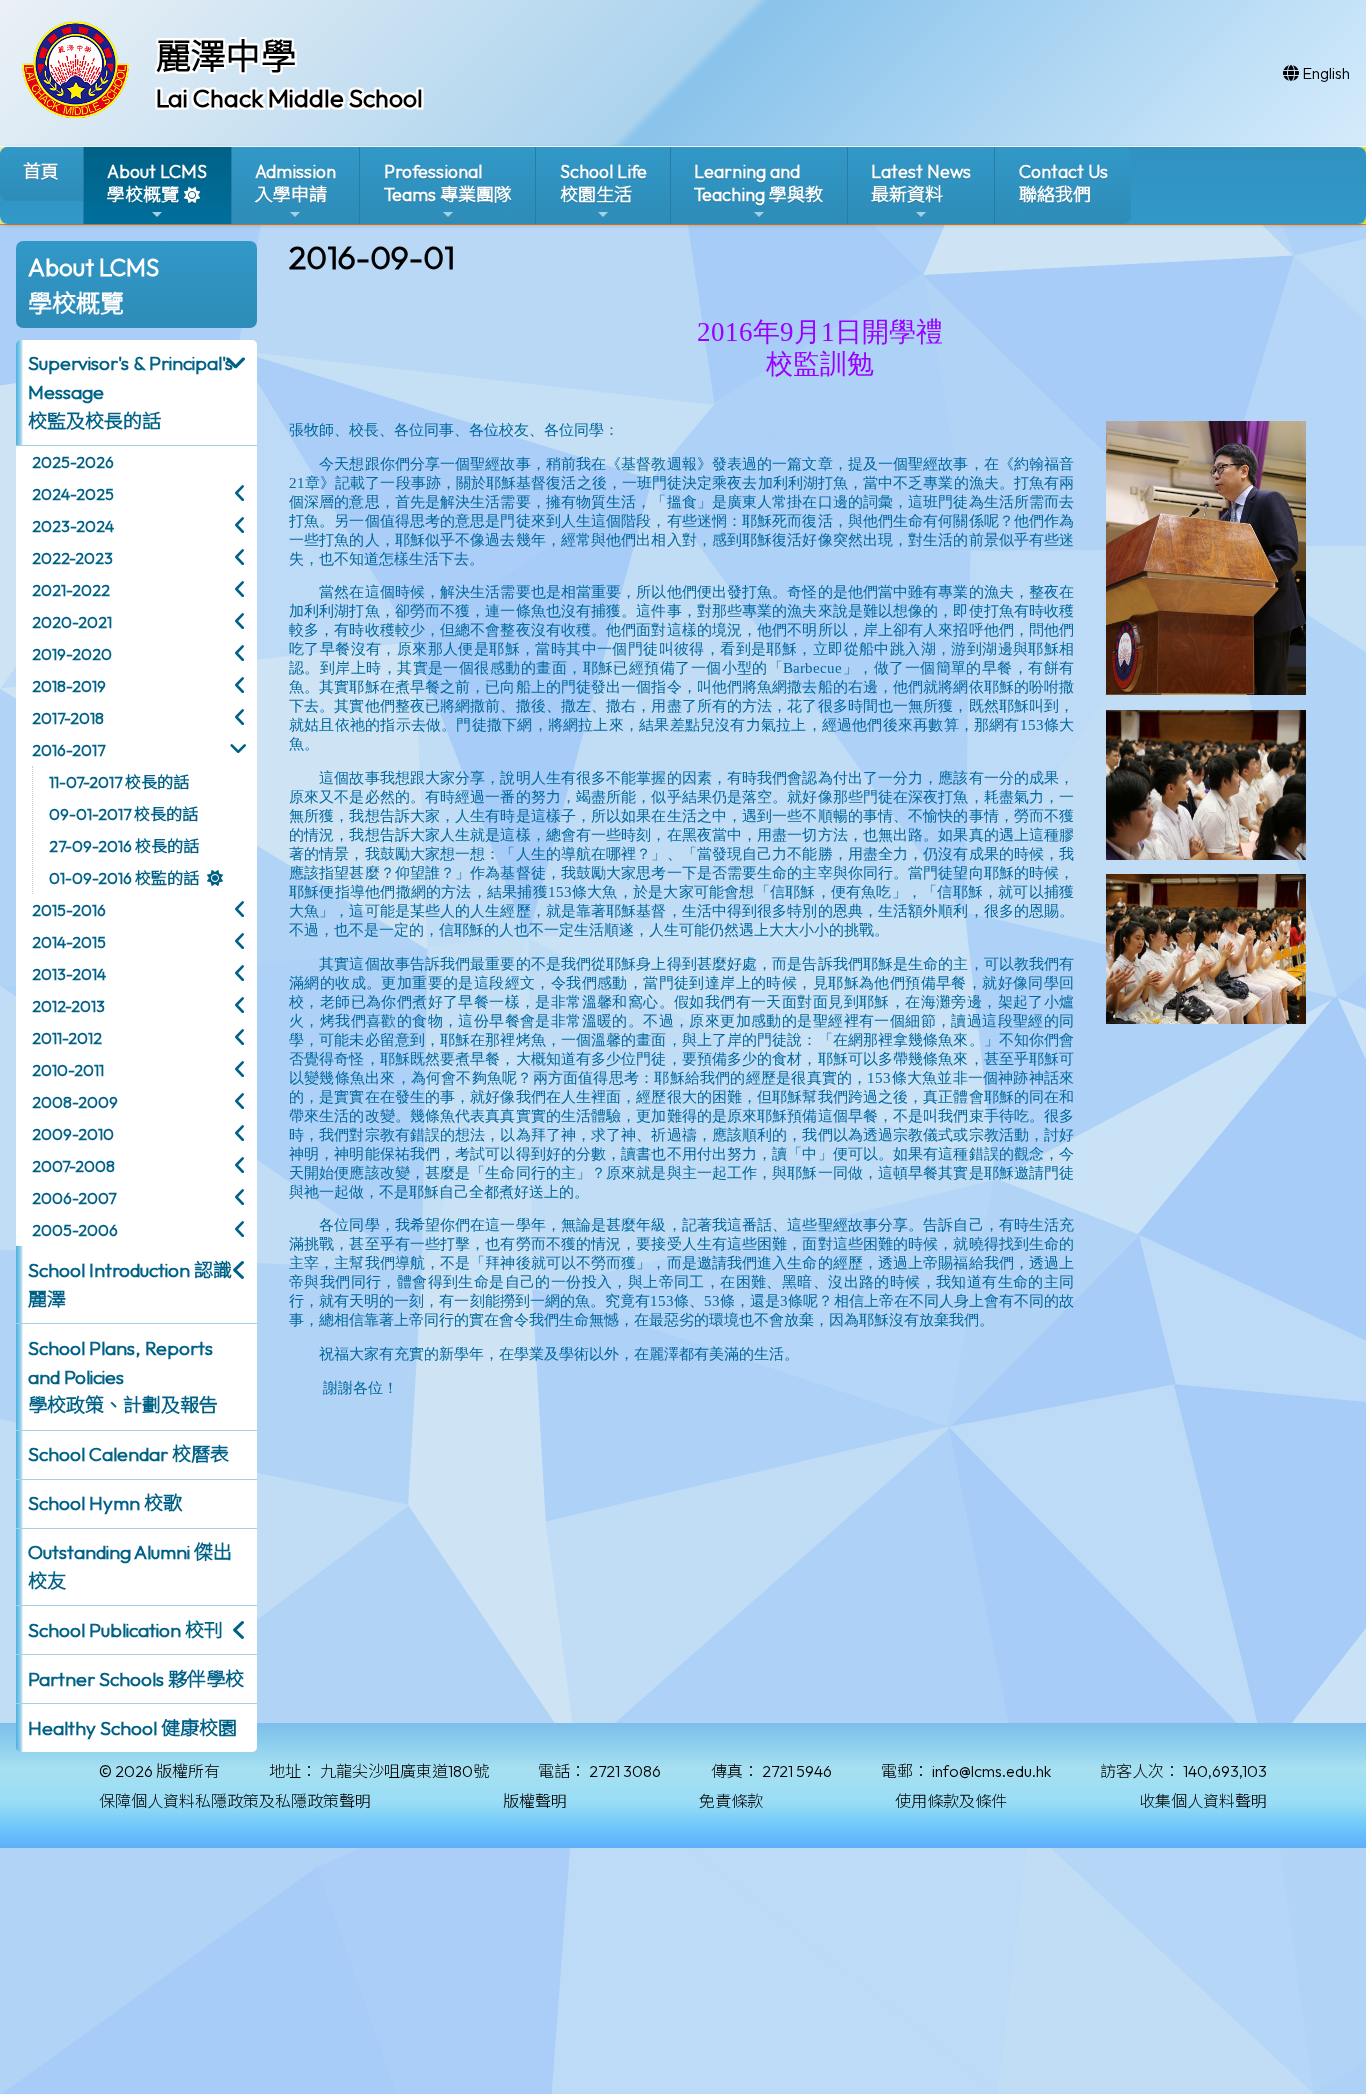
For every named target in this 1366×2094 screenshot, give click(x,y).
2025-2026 (73, 462)
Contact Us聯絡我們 (1063, 183)
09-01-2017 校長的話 (123, 814)
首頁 (41, 171)
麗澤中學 (226, 56)
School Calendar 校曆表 (128, 1454)
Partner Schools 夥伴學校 (136, 1679)
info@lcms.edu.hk (991, 1771)
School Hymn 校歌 (105, 1503)
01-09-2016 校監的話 (124, 878)
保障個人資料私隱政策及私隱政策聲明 (235, 1801)
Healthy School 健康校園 (132, 1728)
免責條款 (731, 1801)
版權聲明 (535, 1801)
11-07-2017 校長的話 (119, 782)
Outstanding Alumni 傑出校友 (130, 1566)
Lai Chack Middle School (289, 98)
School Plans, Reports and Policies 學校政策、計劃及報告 (123, 1377)
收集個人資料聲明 (1203, 1801)
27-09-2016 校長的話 (124, 846)
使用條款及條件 (951, 1801)
